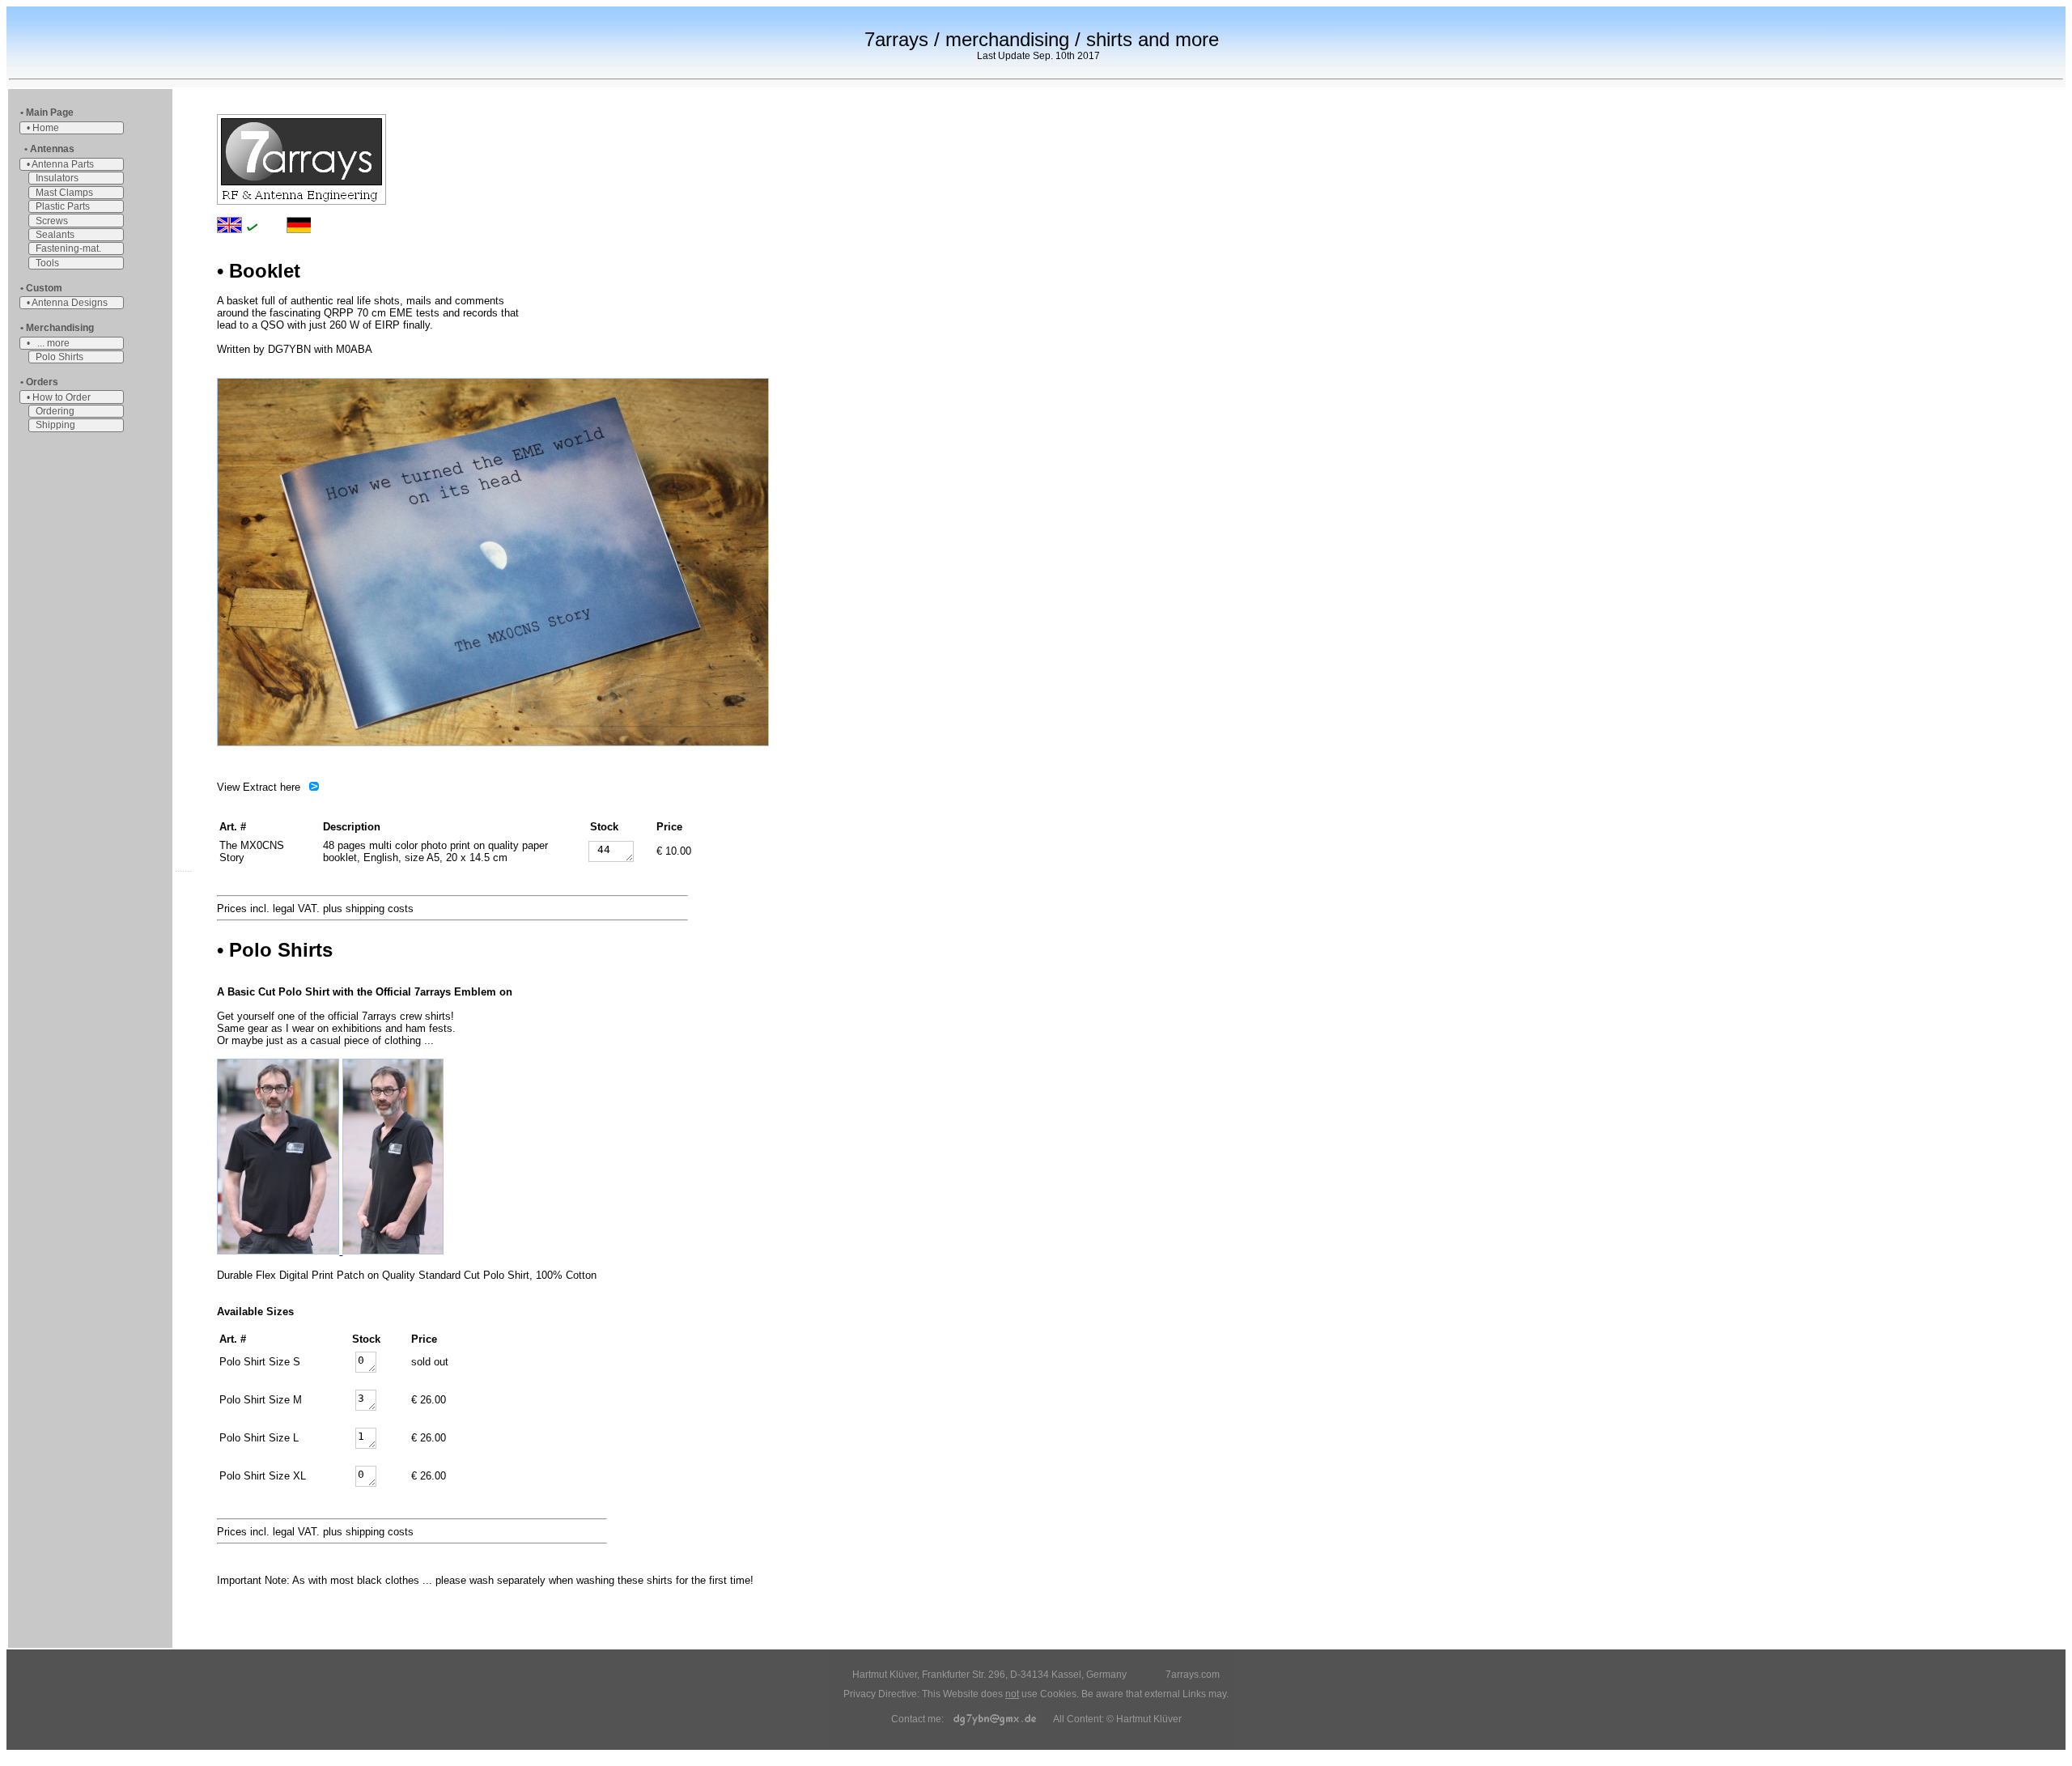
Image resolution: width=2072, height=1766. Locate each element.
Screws (52, 221)
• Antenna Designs (67, 303)
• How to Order (59, 397)
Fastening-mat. (68, 248)
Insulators (57, 178)
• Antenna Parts (60, 164)
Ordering (55, 411)
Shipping (55, 425)
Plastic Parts (63, 206)
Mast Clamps (64, 193)
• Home (43, 128)
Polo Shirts (59, 357)
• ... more (48, 343)
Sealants (55, 235)
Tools (47, 263)
